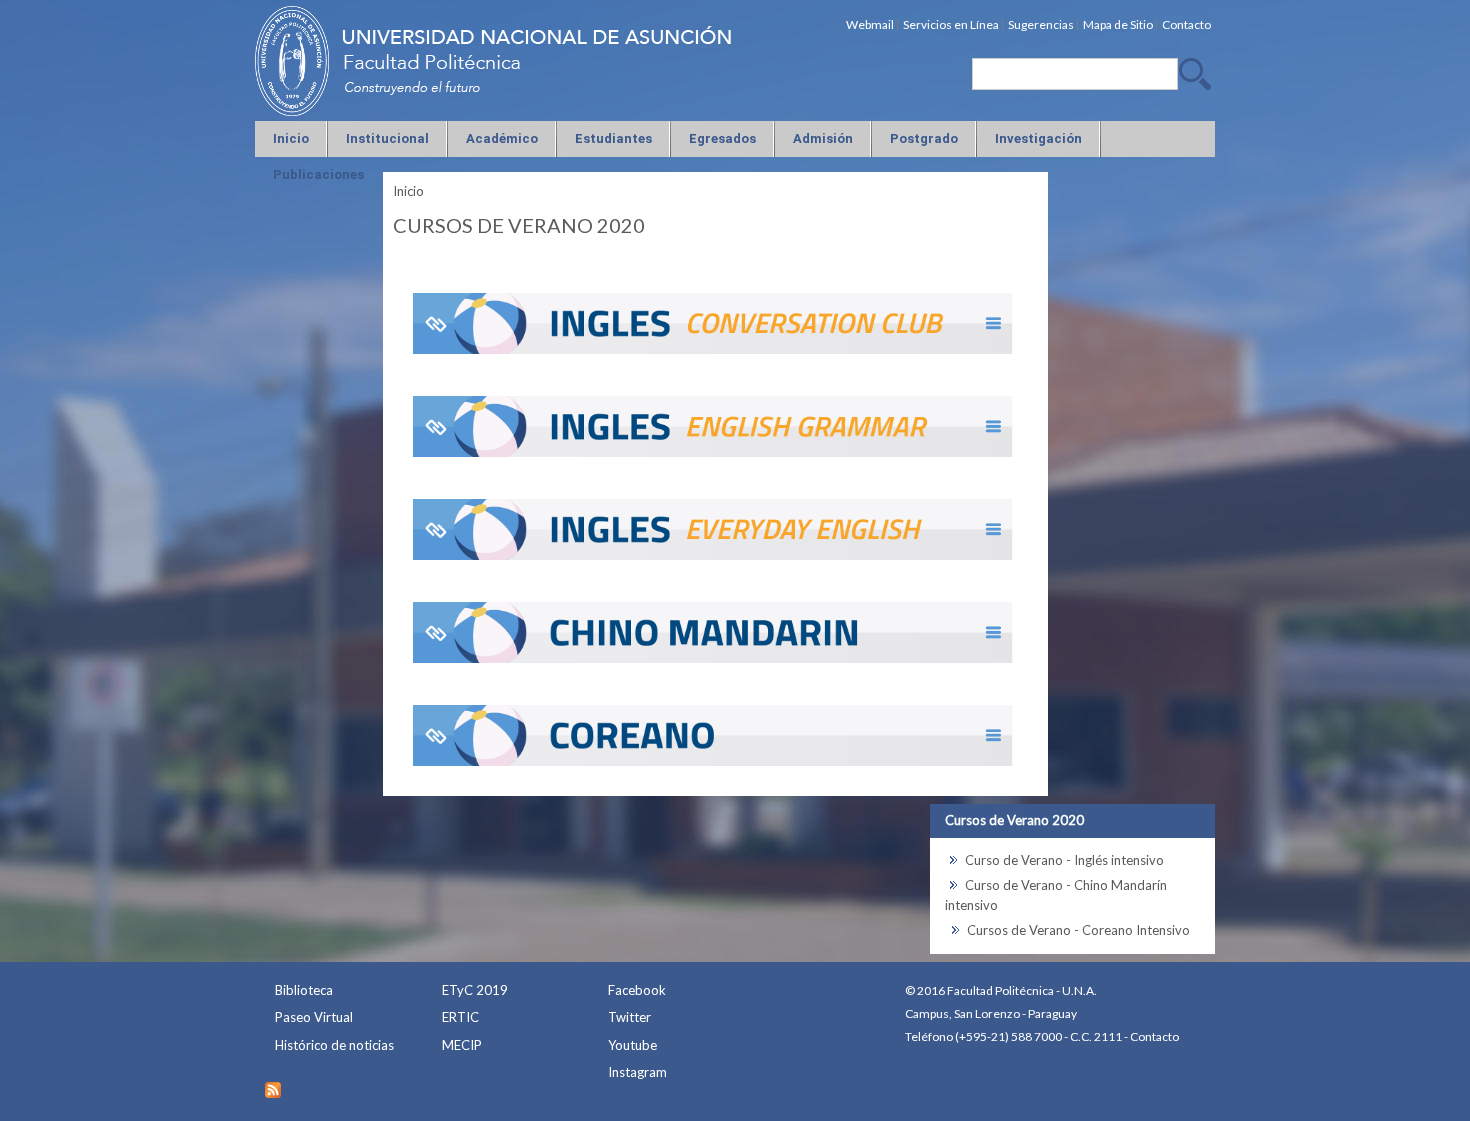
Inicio (408, 191)
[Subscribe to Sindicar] (273, 1085)
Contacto (1154, 1036)
